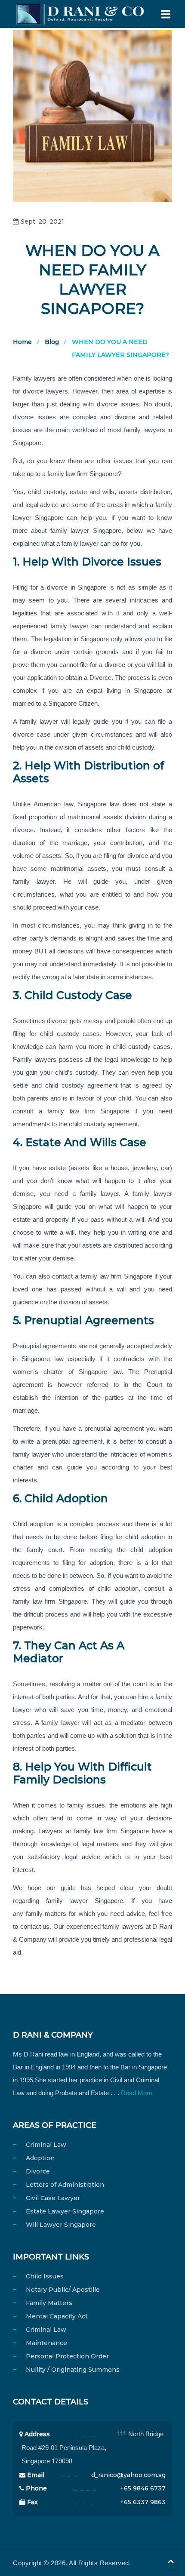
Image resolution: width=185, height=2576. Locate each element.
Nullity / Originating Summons (73, 2370)
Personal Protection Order (67, 2356)
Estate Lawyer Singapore (65, 2211)
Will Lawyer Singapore (61, 2225)
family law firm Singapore (111, 1831)
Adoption (40, 2158)
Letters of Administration (65, 2185)
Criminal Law (46, 2145)
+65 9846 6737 (143, 2488)
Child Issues (45, 2276)
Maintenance (46, 2343)
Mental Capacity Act (57, 2316)
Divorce (38, 2171)
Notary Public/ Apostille (63, 2290)
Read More (137, 2093)
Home (22, 342)
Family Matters (49, 2303)
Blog (52, 342)
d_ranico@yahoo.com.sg (128, 2475)
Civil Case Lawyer (53, 2198)
